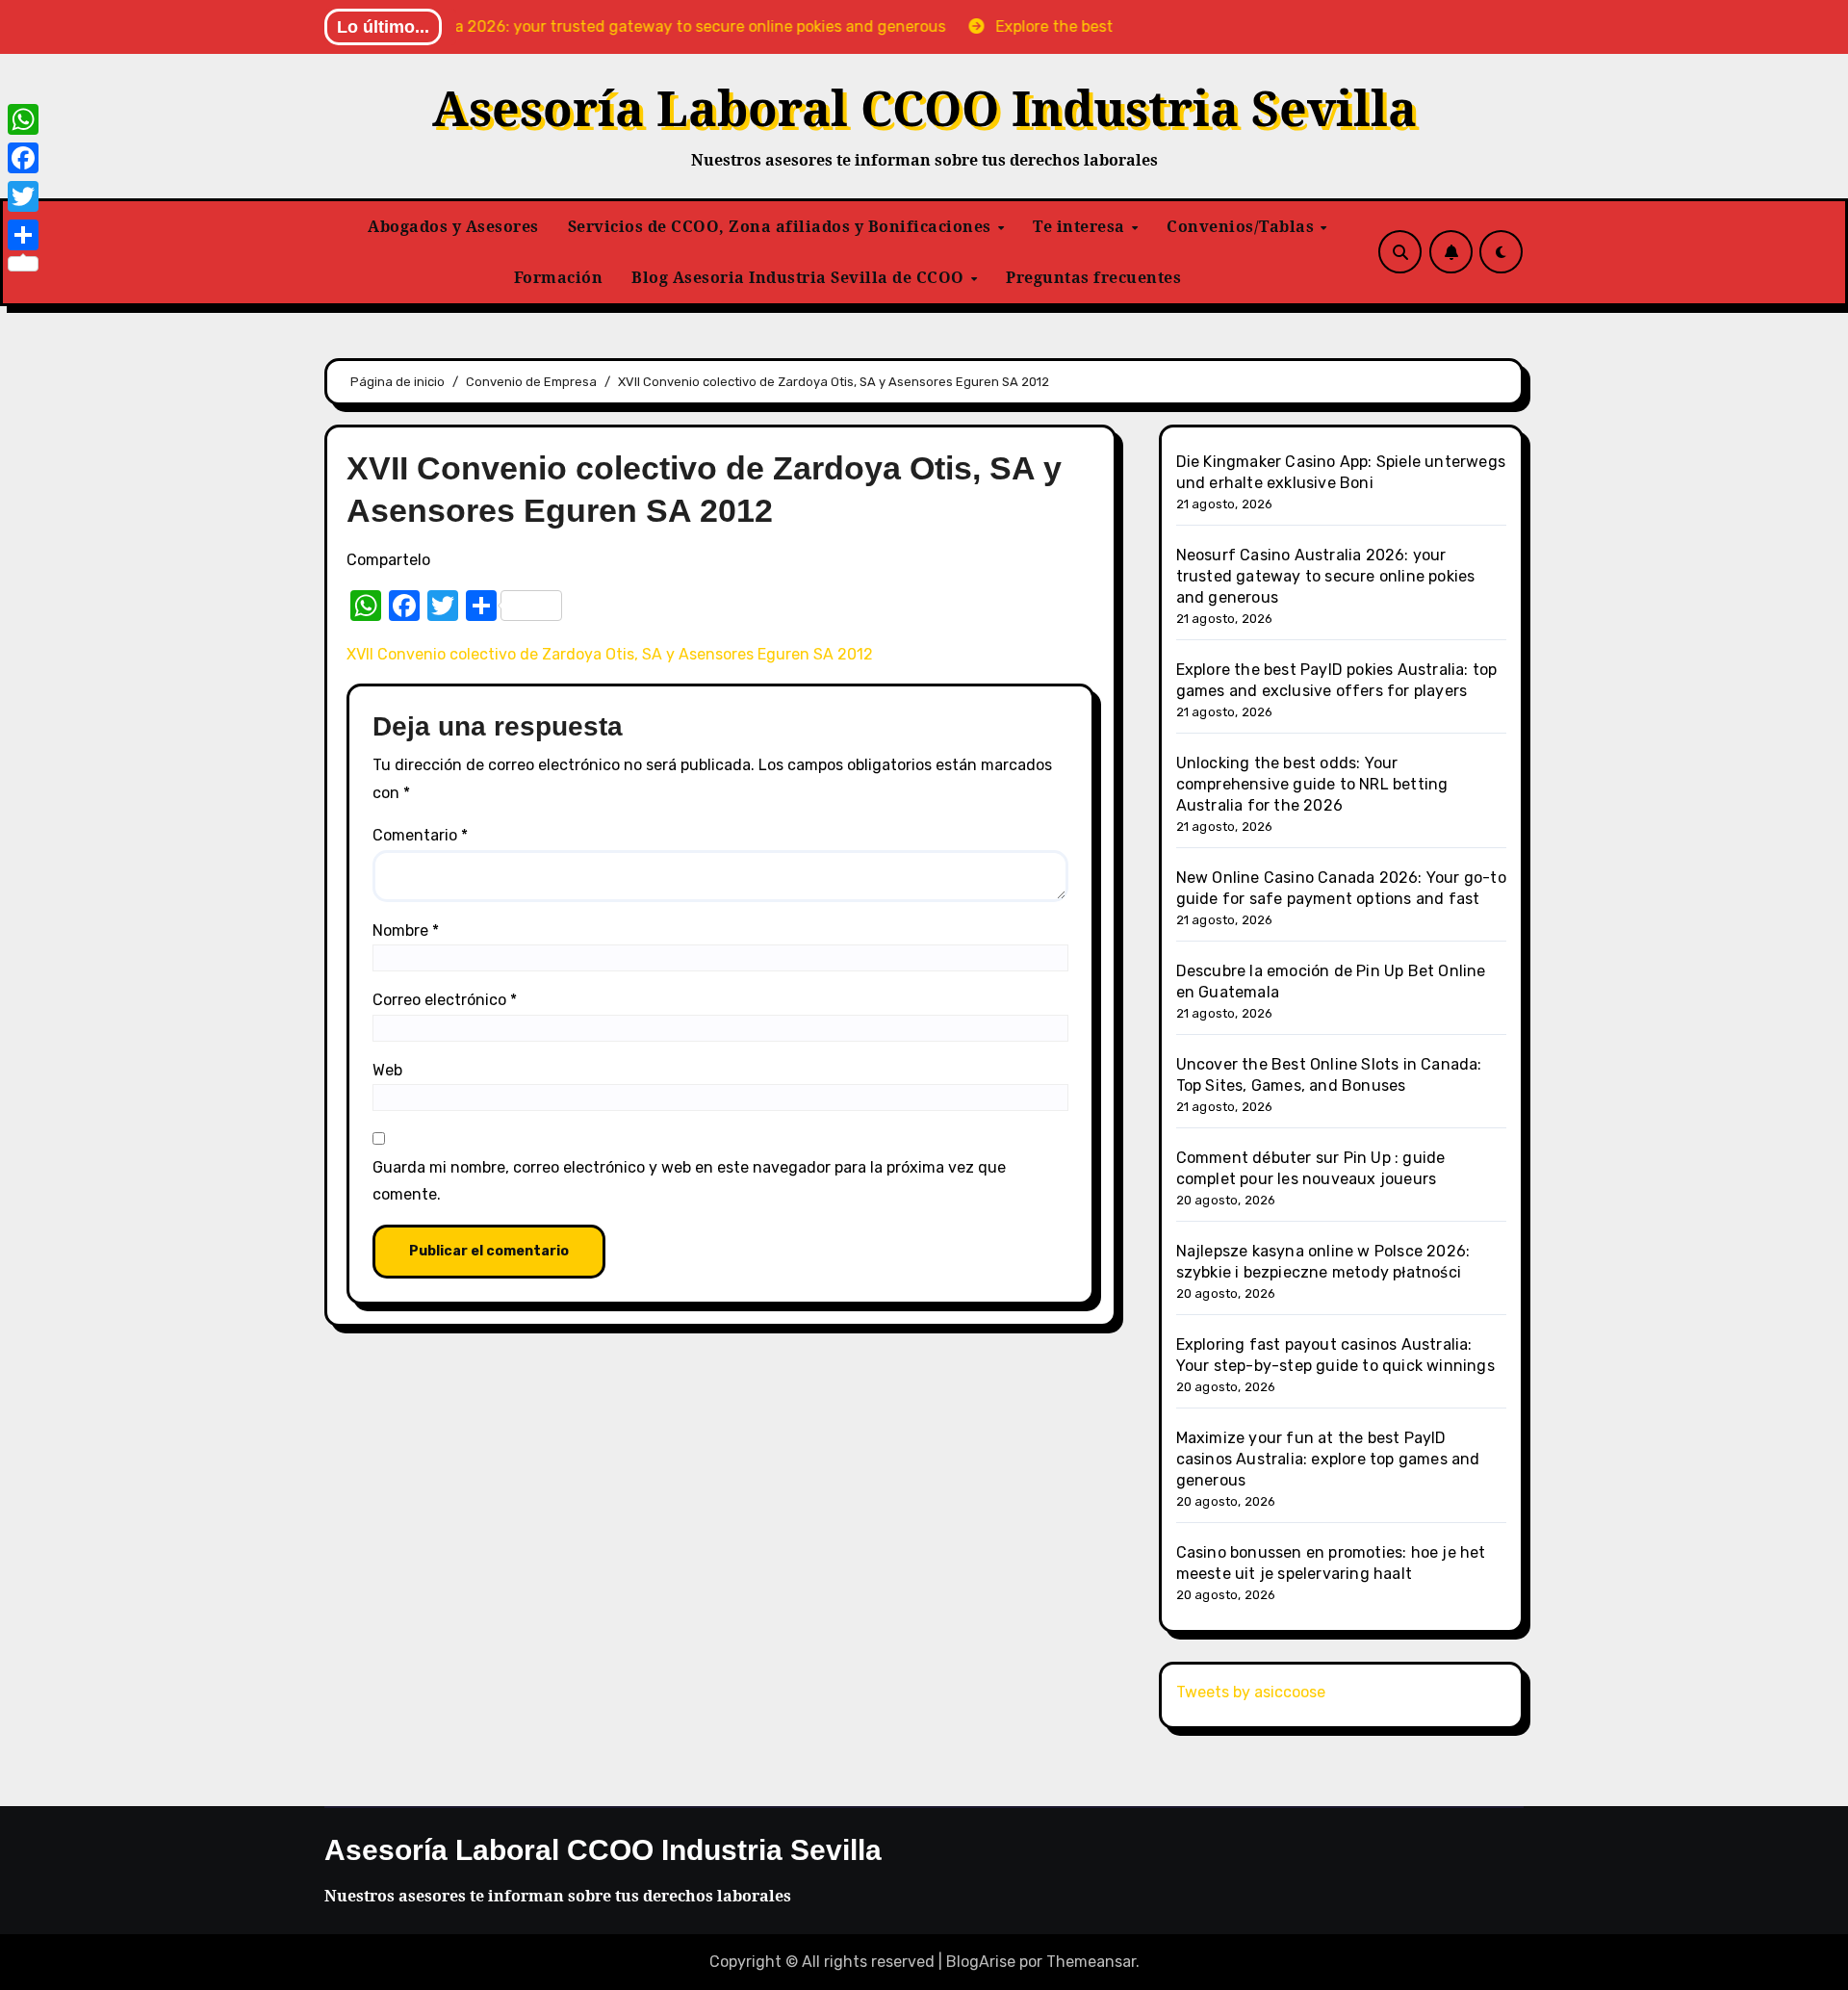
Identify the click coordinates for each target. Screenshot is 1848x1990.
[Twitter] (23, 196)
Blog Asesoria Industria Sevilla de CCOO (800, 277)
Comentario (420, 835)
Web (387, 1070)
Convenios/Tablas (1243, 226)
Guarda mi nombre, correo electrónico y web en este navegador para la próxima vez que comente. (689, 1181)
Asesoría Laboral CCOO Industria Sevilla (924, 108)
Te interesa (1081, 226)
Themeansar (1091, 1962)
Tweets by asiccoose (1251, 1692)
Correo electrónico (445, 1000)
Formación (559, 277)
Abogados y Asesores (453, 226)
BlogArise (981, 1962)
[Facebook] (23, 158)
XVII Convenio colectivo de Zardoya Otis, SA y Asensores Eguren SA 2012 (610, 654)
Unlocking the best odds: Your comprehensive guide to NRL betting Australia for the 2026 (1312, 784)
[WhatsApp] (23, 119)
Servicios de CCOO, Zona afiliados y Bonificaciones (782, 226)
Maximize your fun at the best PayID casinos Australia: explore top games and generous (1328, 1459)
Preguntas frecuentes (1093, 277)
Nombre (406, 930)
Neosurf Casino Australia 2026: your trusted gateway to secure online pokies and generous (1326, 576)
